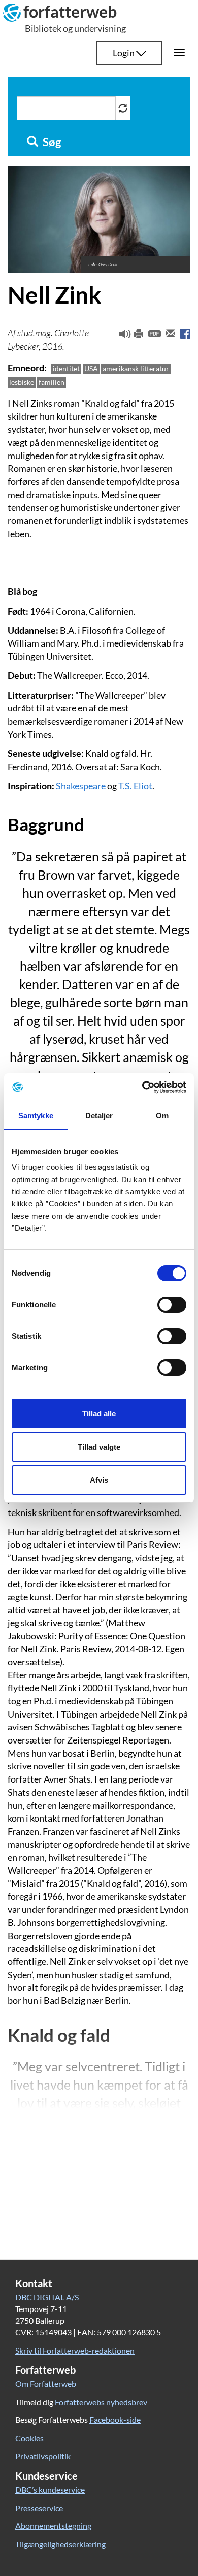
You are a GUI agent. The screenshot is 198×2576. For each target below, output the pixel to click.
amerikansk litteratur (136, 369)
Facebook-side (115, 2420)
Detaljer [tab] (99, 1115)
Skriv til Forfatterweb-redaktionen (75, 2350)
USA (91, 369)
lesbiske (22, 382)
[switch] (172, 1305)
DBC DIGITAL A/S (47, 2297)
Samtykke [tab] (36, 1115)
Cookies (29, 2438)
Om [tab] (162, 1115)
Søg (51, 142)
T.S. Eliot (135, 786)
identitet (66, 369)
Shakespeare (81, 786)
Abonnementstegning (53, 2526)
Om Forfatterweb (46, 2384)
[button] (121, 336)
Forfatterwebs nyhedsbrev (101, 2402)
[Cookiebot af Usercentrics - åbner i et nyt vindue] (142, 1087)
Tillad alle (99, 1413)
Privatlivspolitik (43, 2456)
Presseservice (39, 2508)
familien (52, 382)
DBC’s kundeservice (50, 2490)
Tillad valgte (99, 1447)
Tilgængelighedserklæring (60, 2544)
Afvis (99, 1480)
